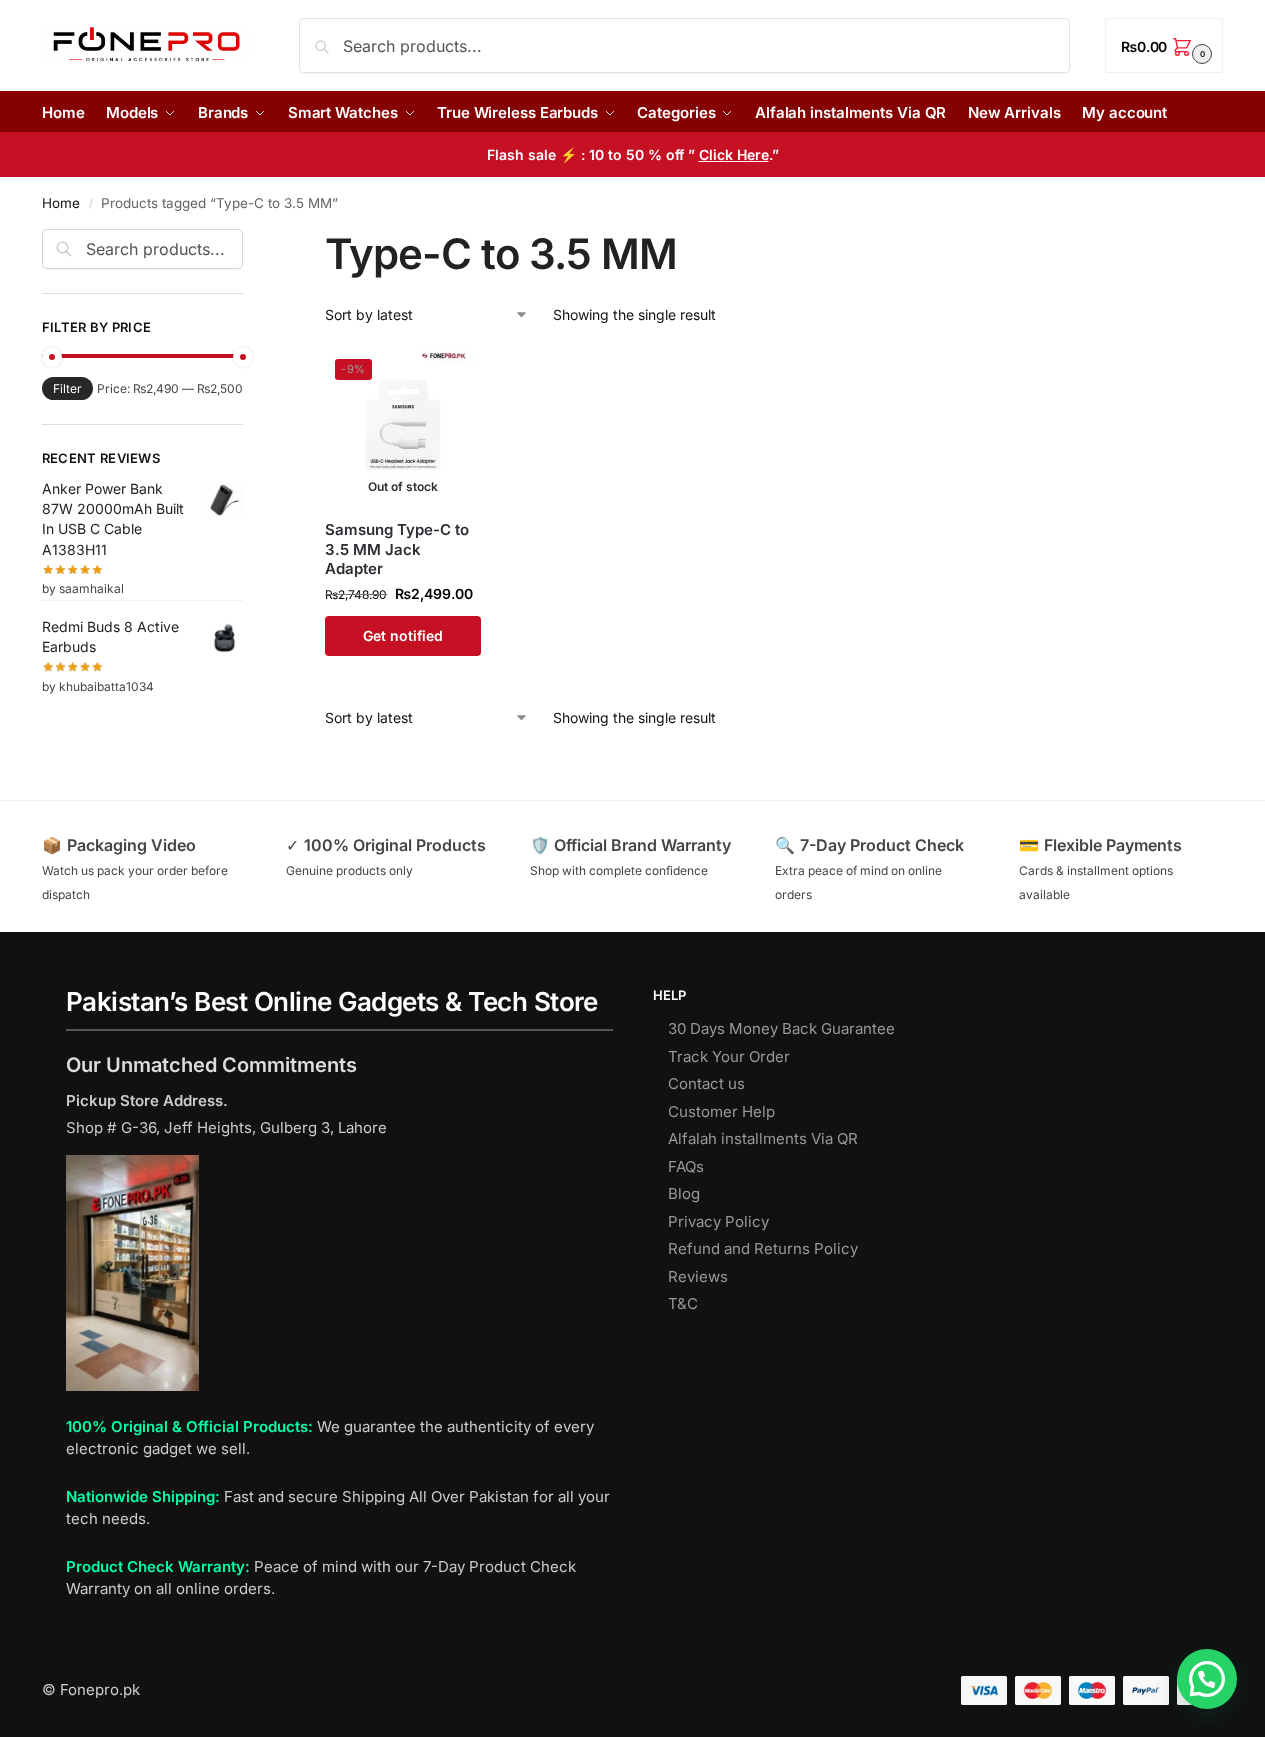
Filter (67, 388)
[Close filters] (249, 241)
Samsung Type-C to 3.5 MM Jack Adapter (397, 549)
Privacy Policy (718, 1221)
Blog (684, 1193)
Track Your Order (729, 1056)
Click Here (734, 154)
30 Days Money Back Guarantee (781, 1028)
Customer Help (721, 1111)
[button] (1164, 45)
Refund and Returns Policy (763, 1248)
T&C (683, 1303)
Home (61, 203)
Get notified (403, 635)
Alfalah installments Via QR (763, 1138)
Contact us (706, 1083)
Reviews (698, 1276)
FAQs (686, 1166)
